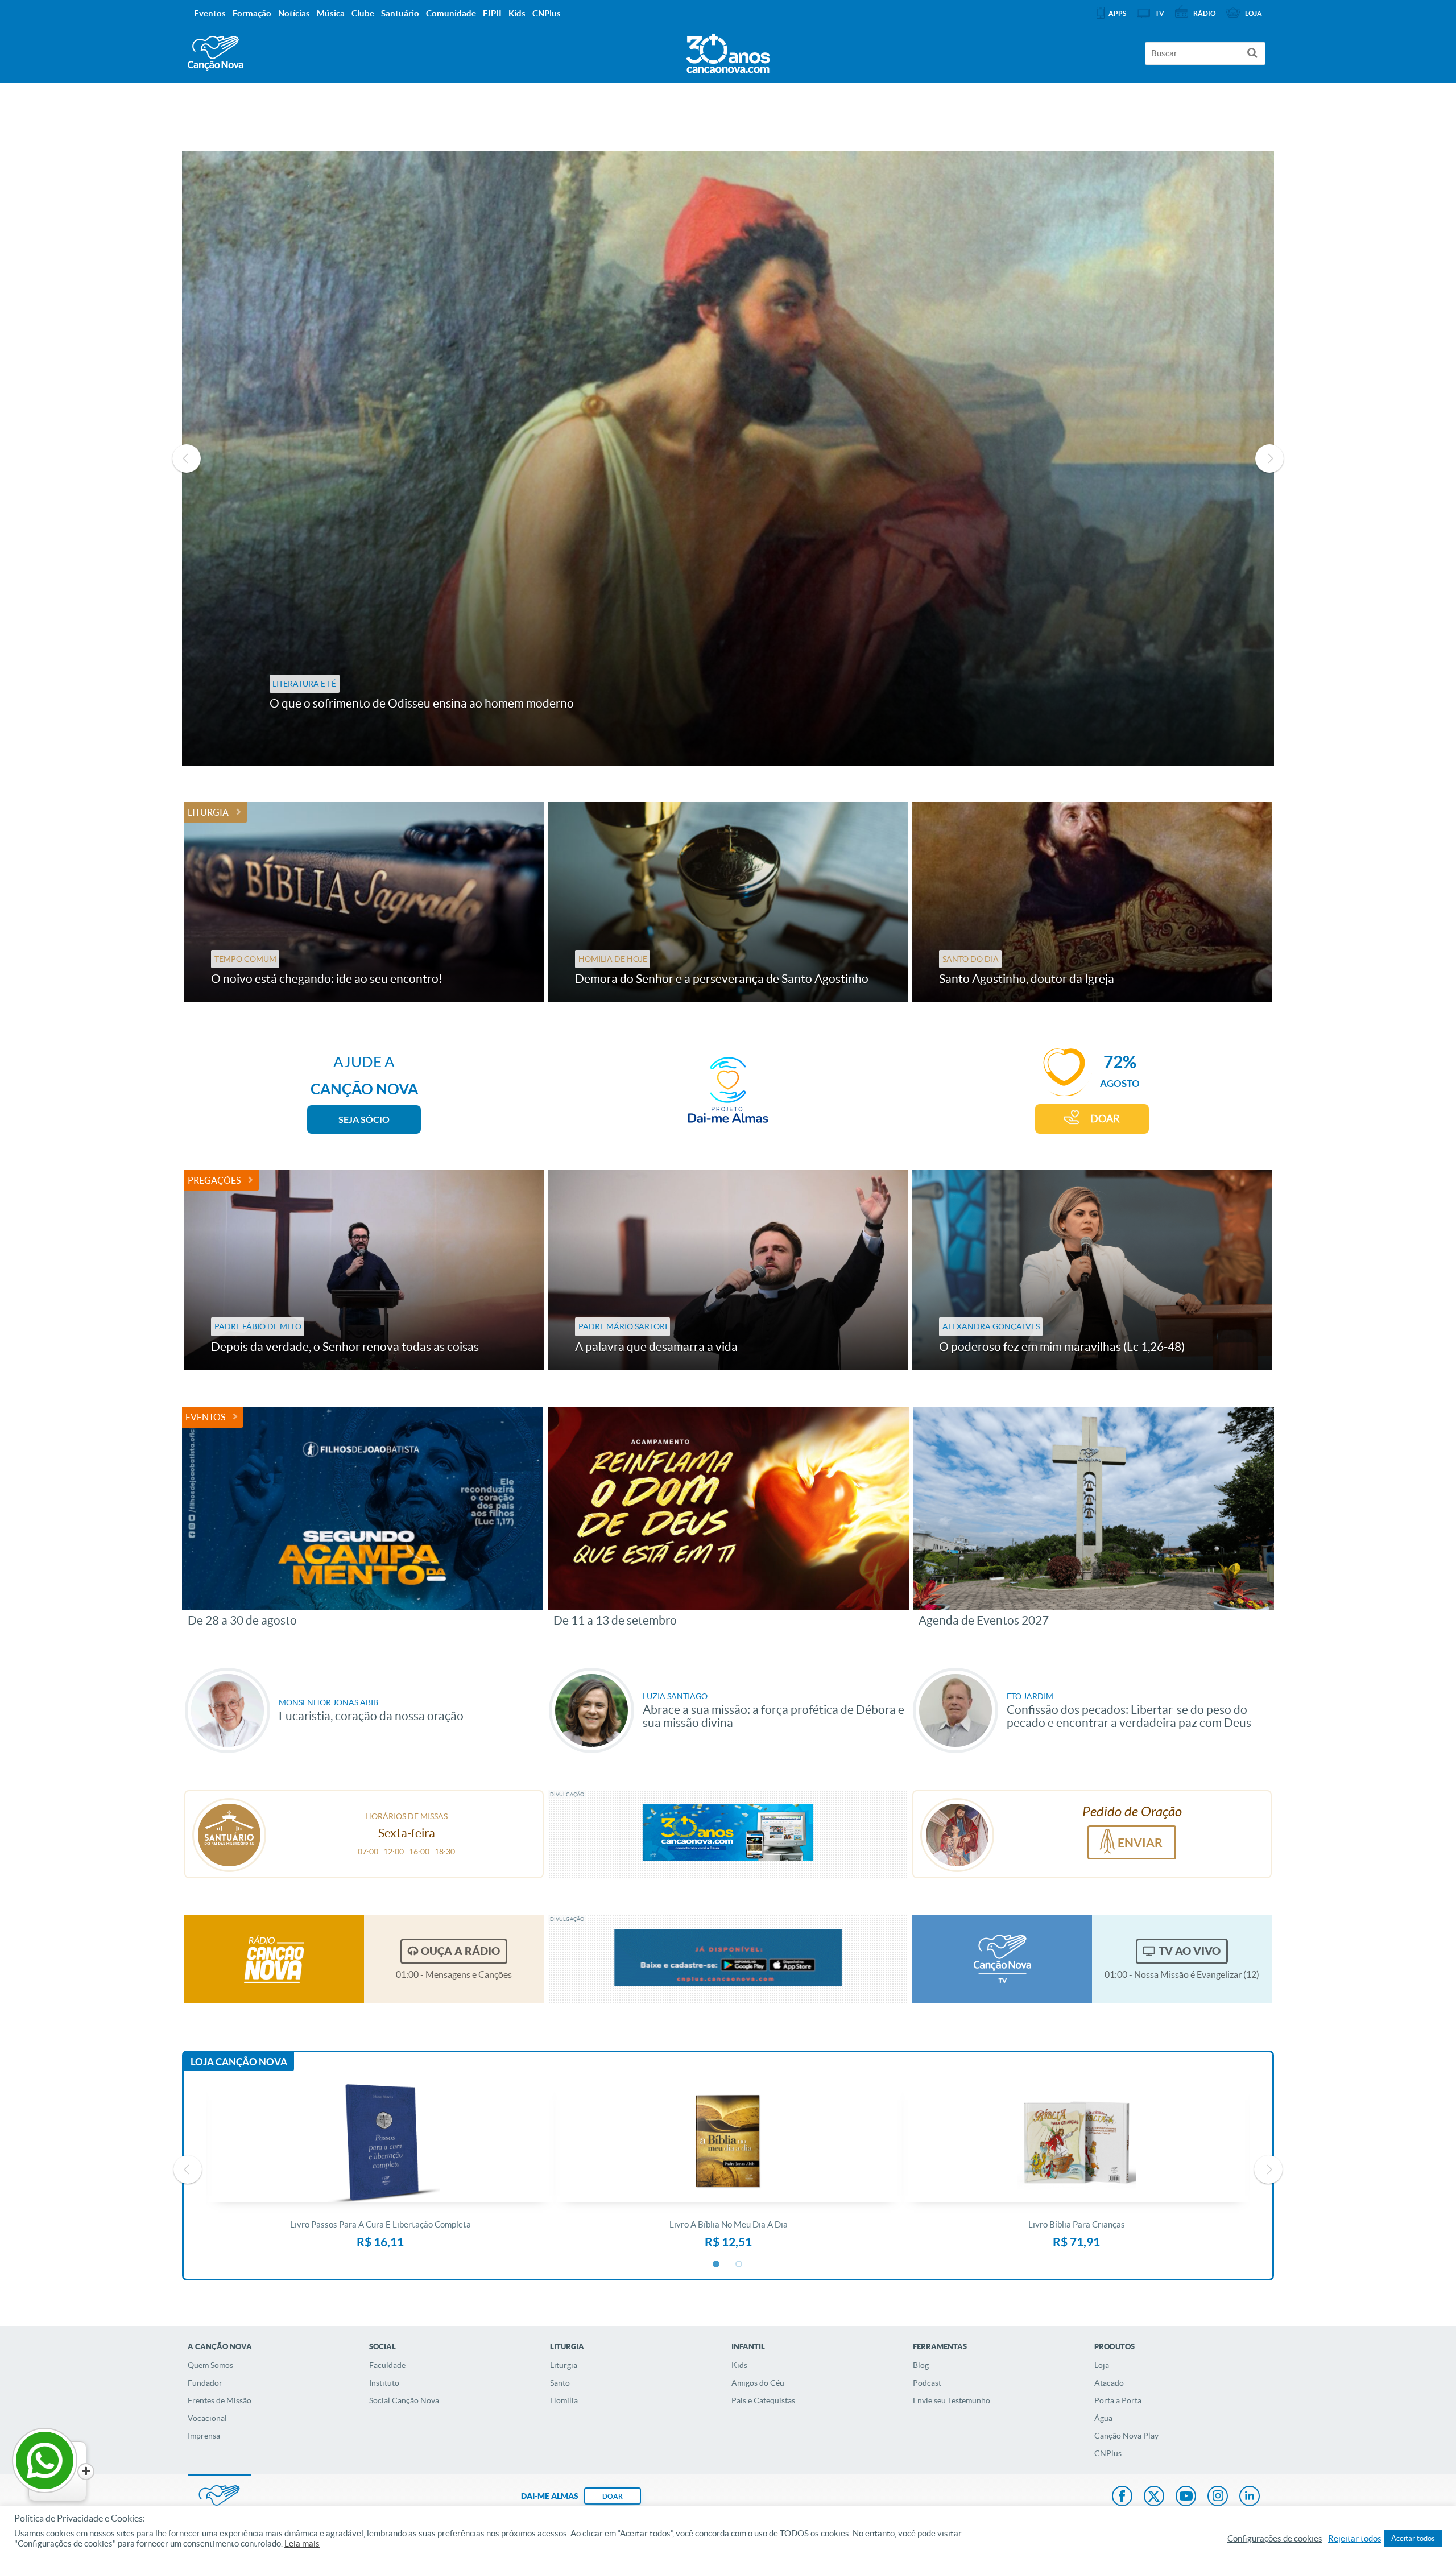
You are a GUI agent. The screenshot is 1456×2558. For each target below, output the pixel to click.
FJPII (492, 13)
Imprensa (204, 2436)
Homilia (564, 2400)
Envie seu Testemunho (952, 2400)
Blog (921, 2365)
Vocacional (207, 2418)
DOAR (1105, 1119)
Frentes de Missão (220, 2400)
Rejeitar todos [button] (1355, 2539)
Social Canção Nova (404, 2400)
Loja (1102, 2365)
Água (1103, 2418)
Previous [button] (187, 458)
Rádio (1205, 13)
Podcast (927, 2383)
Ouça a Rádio (460, 1951)
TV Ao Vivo (1190, 1951)
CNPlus (1108, 2453)
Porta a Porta (1118, 2400)
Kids (739, 2365)
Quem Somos (210, 2365)
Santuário (400, 13)
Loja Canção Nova (239, 2062)
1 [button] (717, 2264)
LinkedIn (1250, 2497)
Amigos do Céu (758, 2383)
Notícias (294, 13)
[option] (728, 458)
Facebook (1122, 2497)
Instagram (1218, 2497)
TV (1160, 13)
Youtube (1186, 2497)
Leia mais (302, 2544)
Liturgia (208, 812)
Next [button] (1269, 458)
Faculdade (387, 2365)
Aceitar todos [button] (1413, 2538)
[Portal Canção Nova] (216, 53)
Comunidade (451, 13)
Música (331, 13)
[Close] (86, 2472)
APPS (1117, 13)
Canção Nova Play (1126, 2436)
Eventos (205, 1417)
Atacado (1109, 2383)
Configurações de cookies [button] (1275, 2539)
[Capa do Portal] (728, 51)
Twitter (1154, 2497)
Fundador (205, 2383)
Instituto (384, 2383)
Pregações (214, 1180)
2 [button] (739, 2264)
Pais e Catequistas (763, 2400)
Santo (560, 2383)
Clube (363, 13)
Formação (252, 13)
